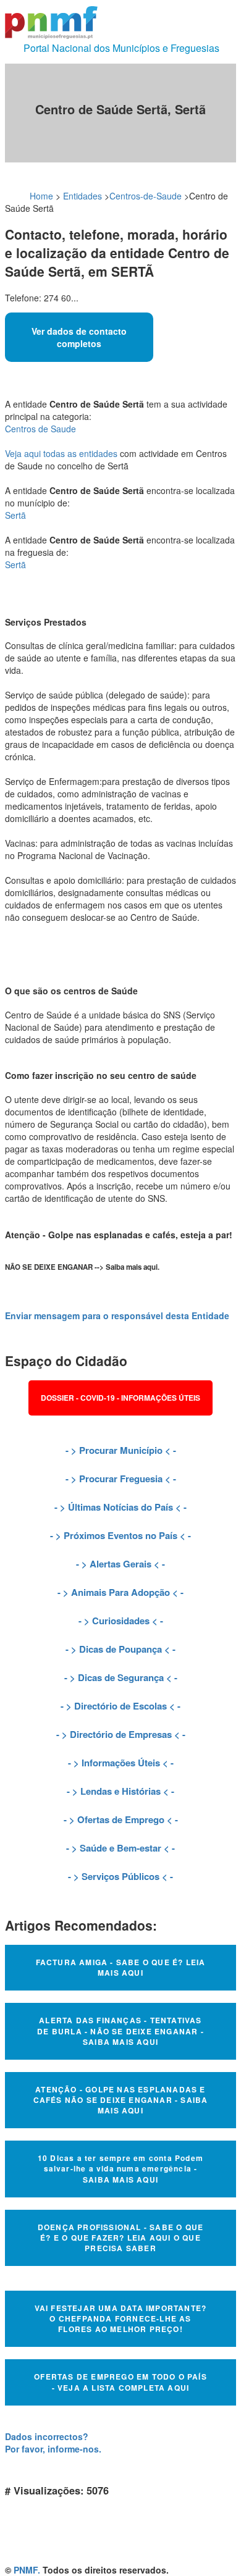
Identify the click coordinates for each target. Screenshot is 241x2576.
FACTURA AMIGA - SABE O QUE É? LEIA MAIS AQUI (121, 1967)
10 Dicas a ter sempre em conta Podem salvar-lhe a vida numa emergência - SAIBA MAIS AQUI (120, 2168)
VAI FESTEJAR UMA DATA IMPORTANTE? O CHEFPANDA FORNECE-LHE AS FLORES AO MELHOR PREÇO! (121, 2318)
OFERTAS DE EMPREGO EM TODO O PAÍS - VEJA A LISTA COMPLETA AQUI (120, 2382)
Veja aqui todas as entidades (61, 453)
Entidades (82, 196)
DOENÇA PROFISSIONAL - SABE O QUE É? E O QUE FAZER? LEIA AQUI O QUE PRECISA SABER (120, 2238)
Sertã (15, 515)
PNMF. (27, 2570)
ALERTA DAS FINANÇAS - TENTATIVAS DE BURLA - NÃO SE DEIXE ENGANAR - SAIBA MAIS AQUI (120, 2031)
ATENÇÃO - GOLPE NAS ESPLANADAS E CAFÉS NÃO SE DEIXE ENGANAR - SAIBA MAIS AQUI (121, 2100)
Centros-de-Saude (146, 196)
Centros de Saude (40, 429)
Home (41, 196)
